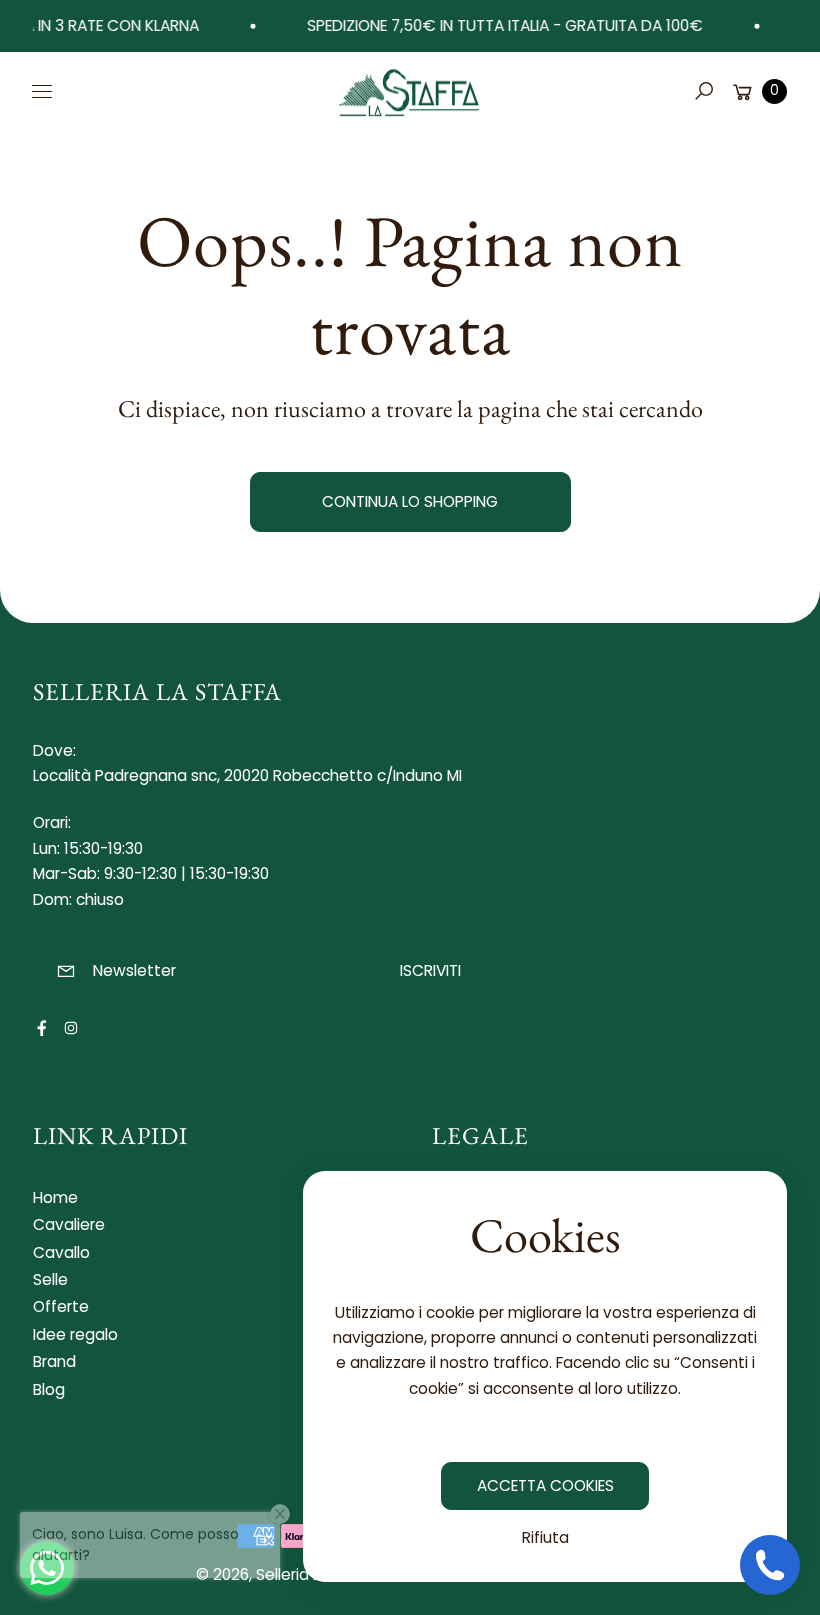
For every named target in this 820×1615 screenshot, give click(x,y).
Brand (54, 1361)
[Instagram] (71, 1028)
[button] (704, 91)
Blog (49, 1389)
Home (55, 1197)
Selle (50, 1279)
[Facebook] (42, 1028)
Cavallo (61, 1252)
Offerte (61, 1306)
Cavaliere (69, 1224)
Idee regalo (75, 1334)
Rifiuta (545, 1537)
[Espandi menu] (42, 91)
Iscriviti (430, 970)
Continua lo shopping (410, 501)
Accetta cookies (545, 1485)
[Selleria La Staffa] (410, 91)
